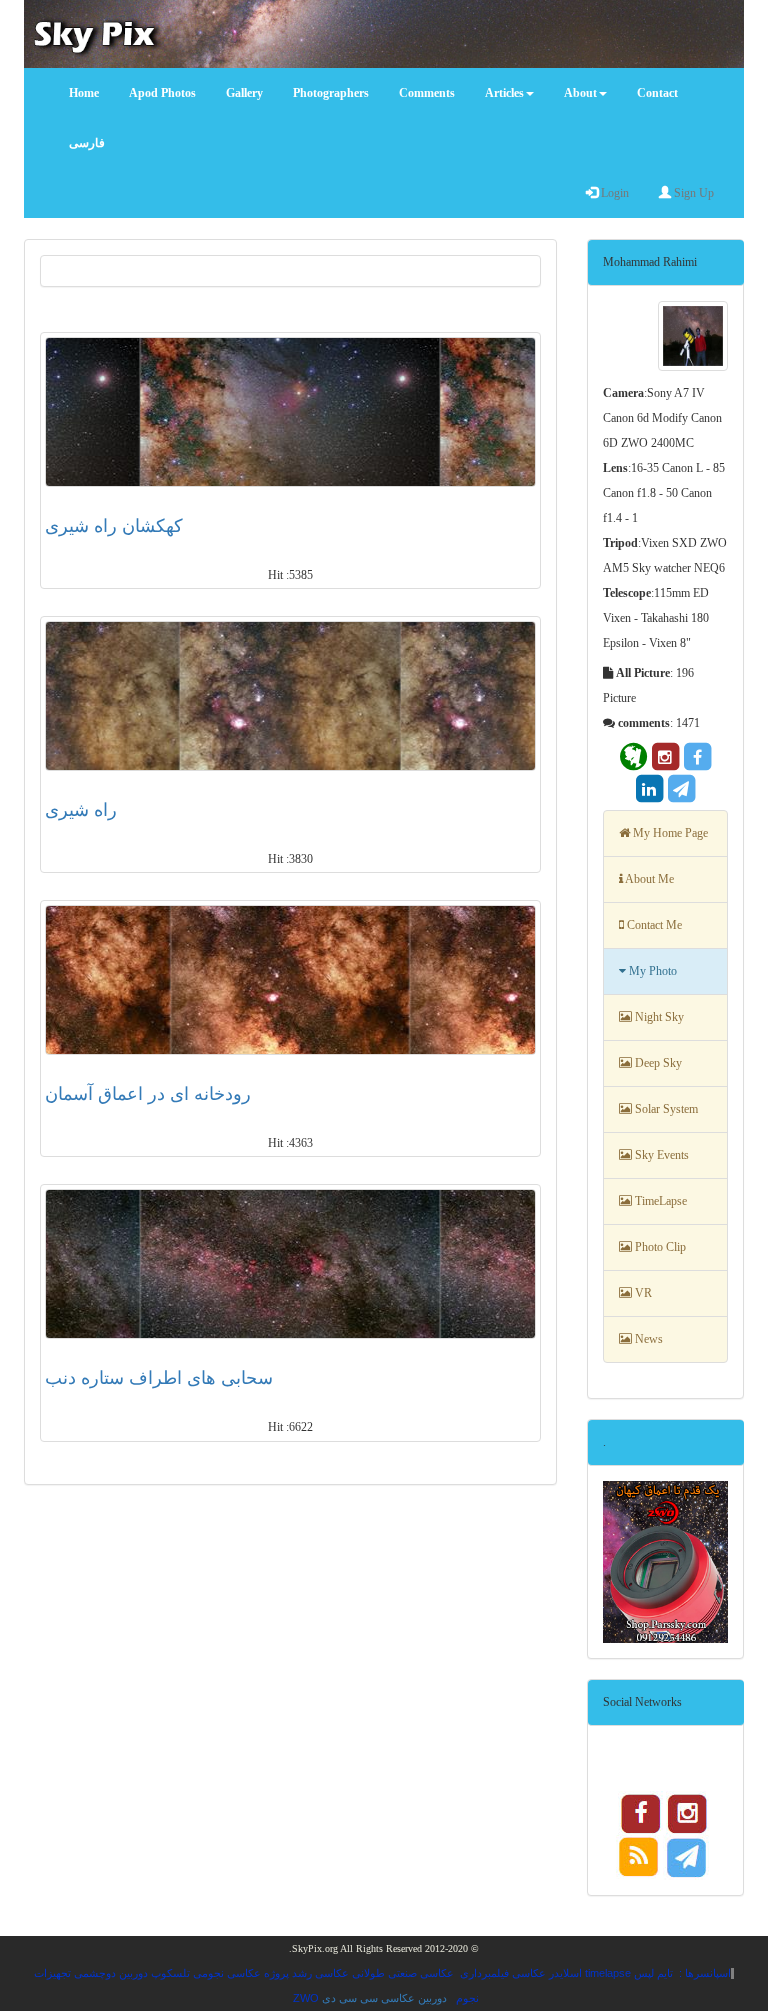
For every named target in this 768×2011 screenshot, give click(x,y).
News (647, 1339)
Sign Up (692, 193)
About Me (648, 879)
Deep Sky (657, 1063)
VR (642, 1293)
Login (613, 193)
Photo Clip (659, 1247)
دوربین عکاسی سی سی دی (384, 1998)
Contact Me (653, 925)
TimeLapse (659, 1201)
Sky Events (660, 1155)
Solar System (665, 1109)
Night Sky (658, 1017)
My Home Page (669, 833)
